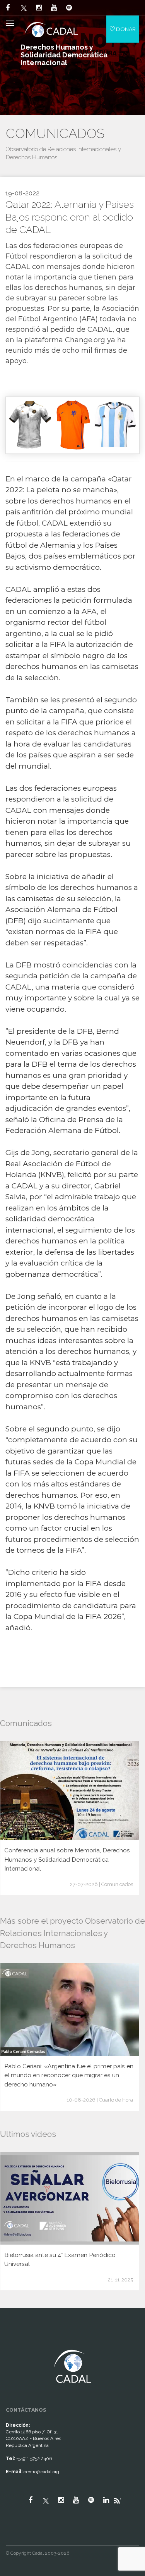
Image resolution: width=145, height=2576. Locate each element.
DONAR (125, 29)
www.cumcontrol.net (15, 2343)
